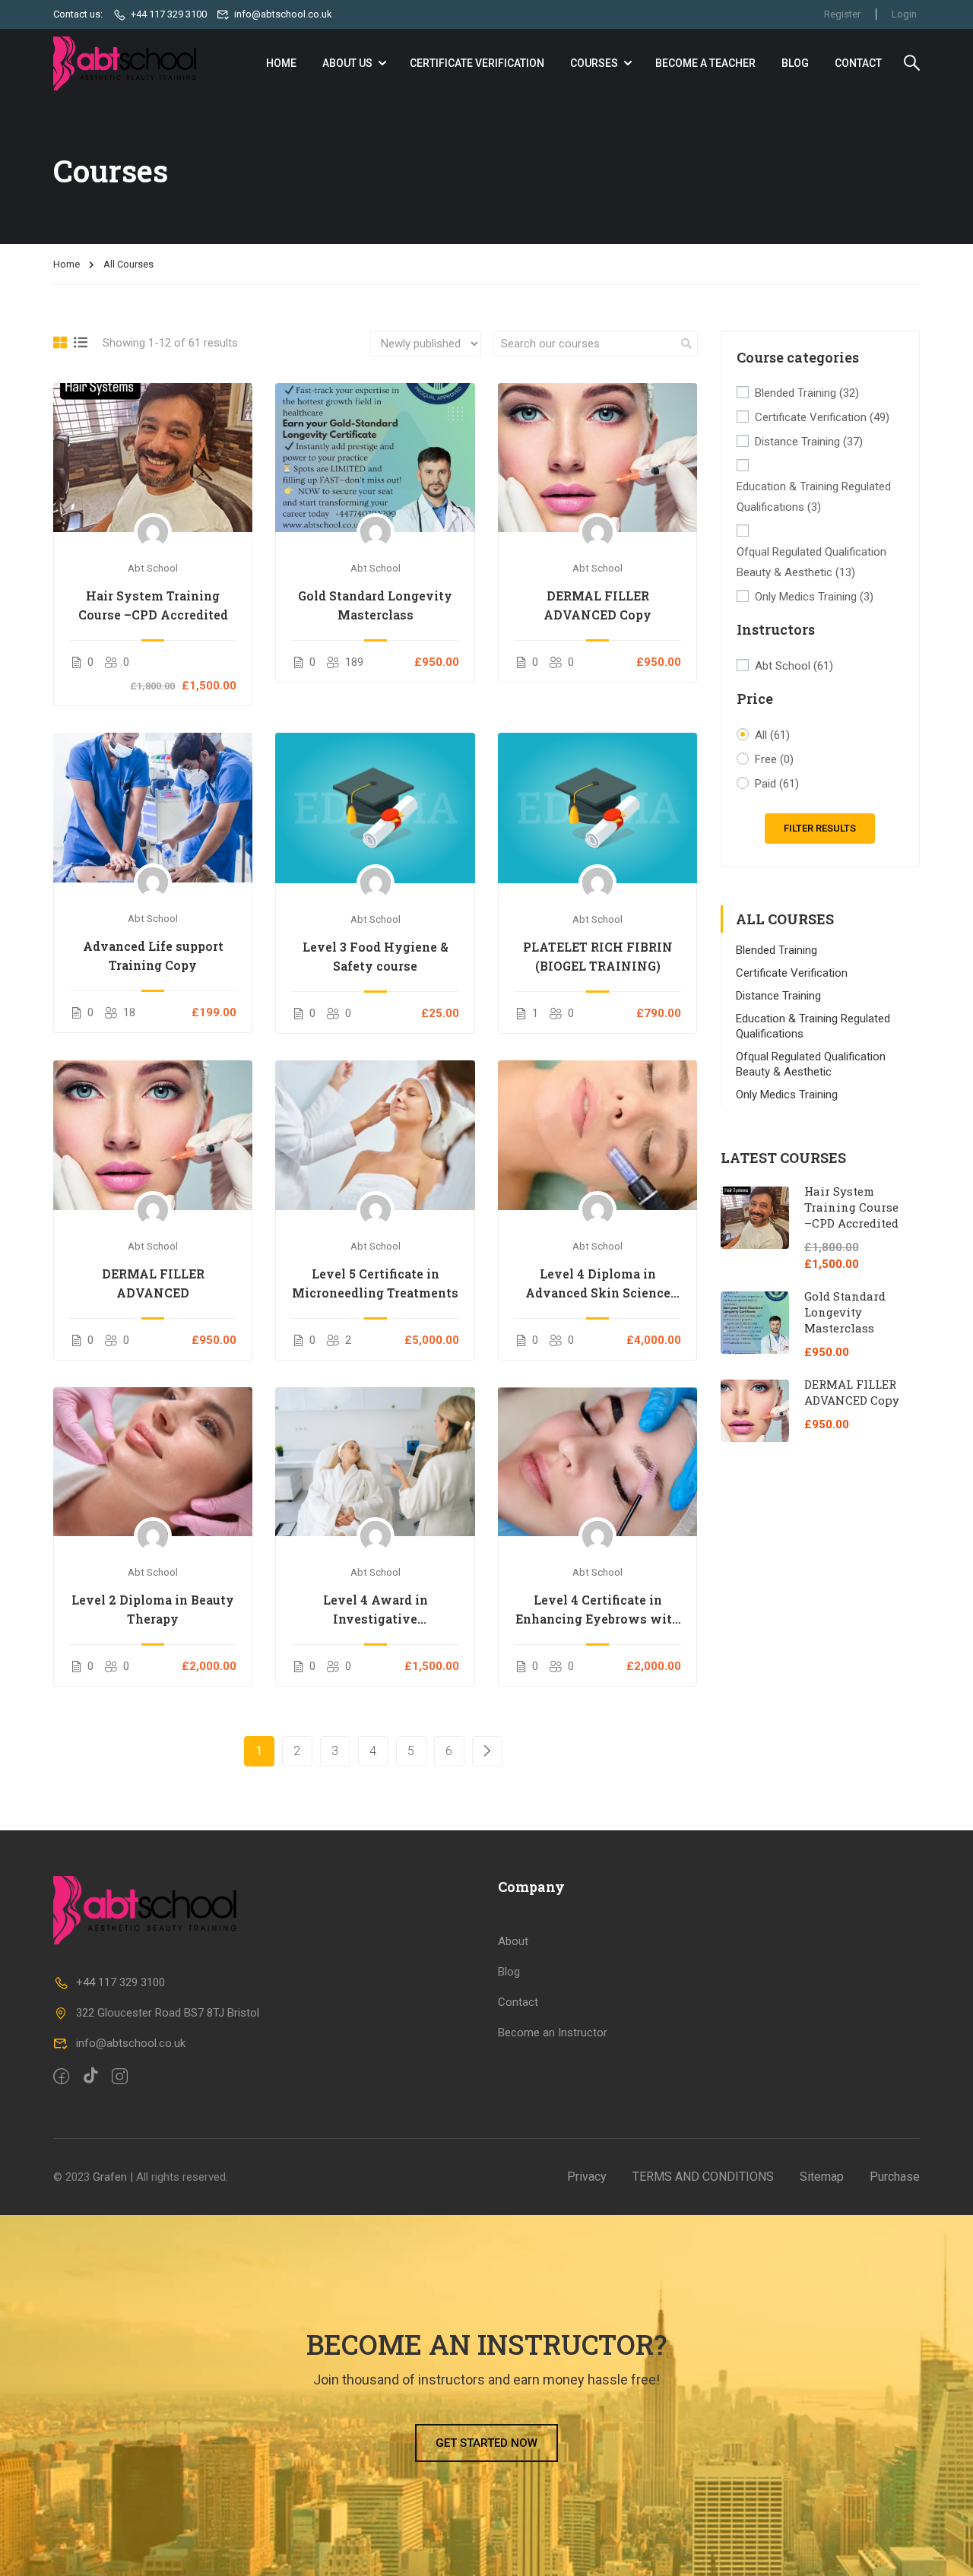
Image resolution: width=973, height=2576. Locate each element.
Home (67, 264)
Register (842, 14)
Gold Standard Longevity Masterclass (375, 605)
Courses (594, 63)
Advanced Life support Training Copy (153, 955)
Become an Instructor (553, 2033)
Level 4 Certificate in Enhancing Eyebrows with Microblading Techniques (598, 1610)
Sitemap (822, 2177)
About (513, 1941)
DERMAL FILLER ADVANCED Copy (597, 605)
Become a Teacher (705, 63)
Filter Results (820, 828)
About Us (347, 63)
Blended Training (807, 393)
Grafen (110, 2177)
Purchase (895, 2177)
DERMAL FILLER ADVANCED (153, 1283)
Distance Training (809, 442)
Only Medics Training (814, 597)
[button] (486, 2443)
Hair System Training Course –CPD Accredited (153, 605)
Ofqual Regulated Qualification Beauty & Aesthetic (811, 562)
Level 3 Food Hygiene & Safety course (376, 956)
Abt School (794, 666)
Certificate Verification (477, 63)
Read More (153, 458)
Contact (858, 63)
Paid (777, 784)
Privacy (587, 2177)
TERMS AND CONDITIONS (703, 2177)
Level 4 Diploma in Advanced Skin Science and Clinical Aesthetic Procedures (598, 1284)
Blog (795, 63)
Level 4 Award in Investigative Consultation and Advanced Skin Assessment (375, 1610)
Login (904, 14)
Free (774, 759)
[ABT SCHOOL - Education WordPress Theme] (129, 63)
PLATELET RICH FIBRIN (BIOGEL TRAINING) (598, 956)
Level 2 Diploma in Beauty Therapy (153, 1609)
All (772, 735)
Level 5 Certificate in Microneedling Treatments (375, 1283)
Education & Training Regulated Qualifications (814, 497)
